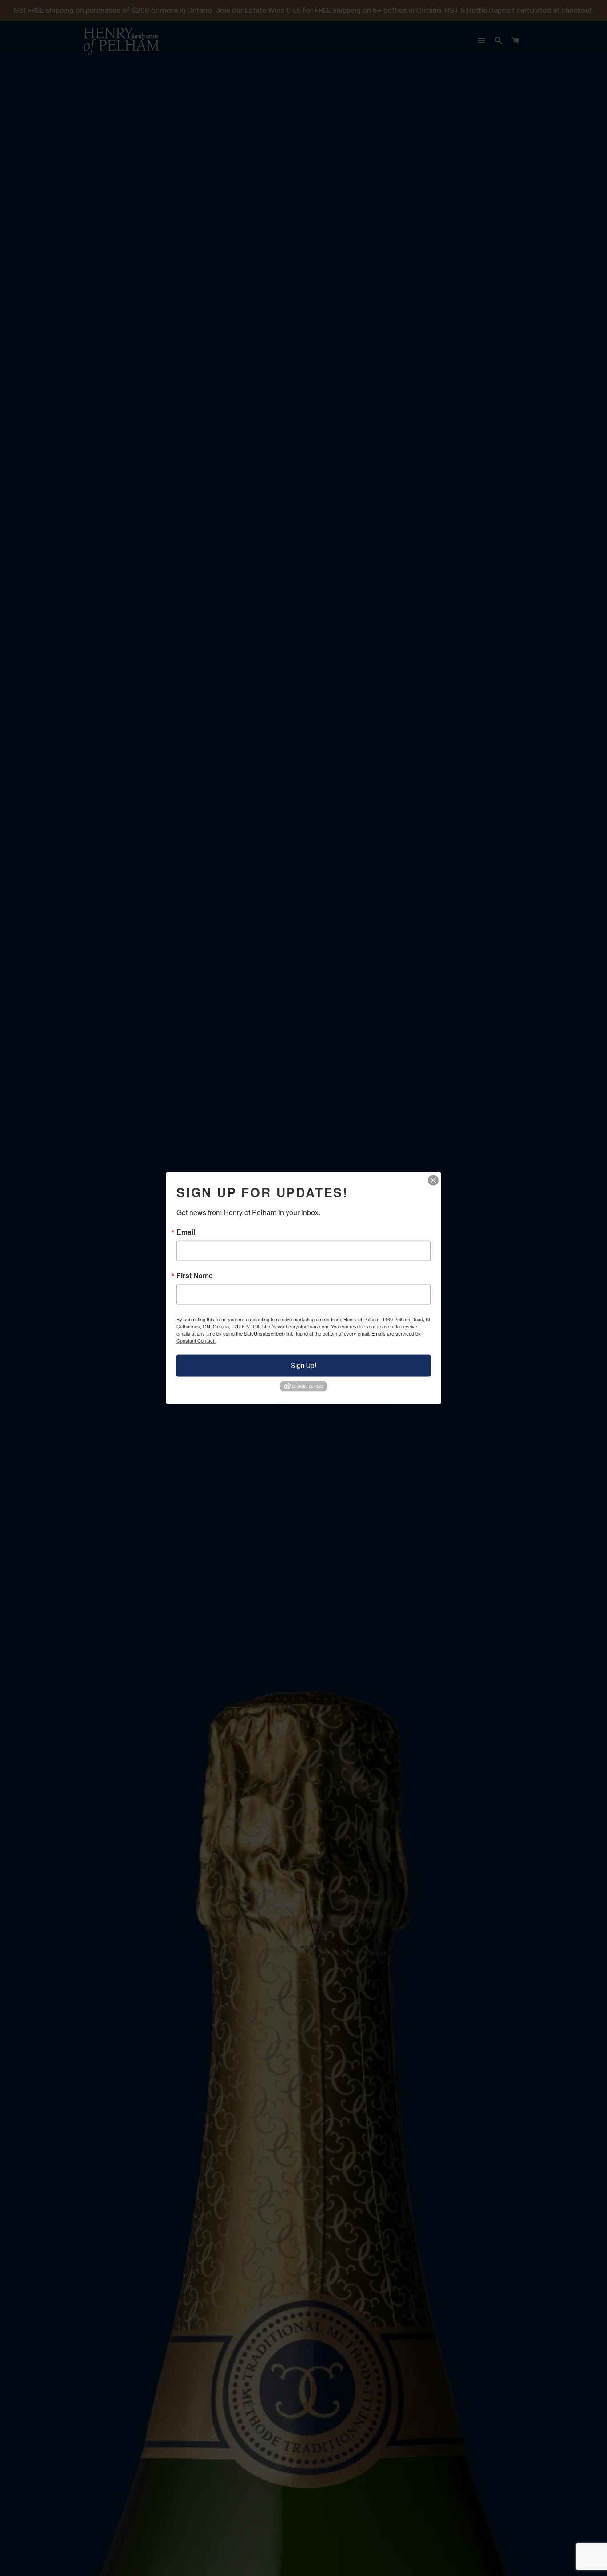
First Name (195, 1276)
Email (186, 1232)
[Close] (433, 1180)
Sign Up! (304, 1366)
